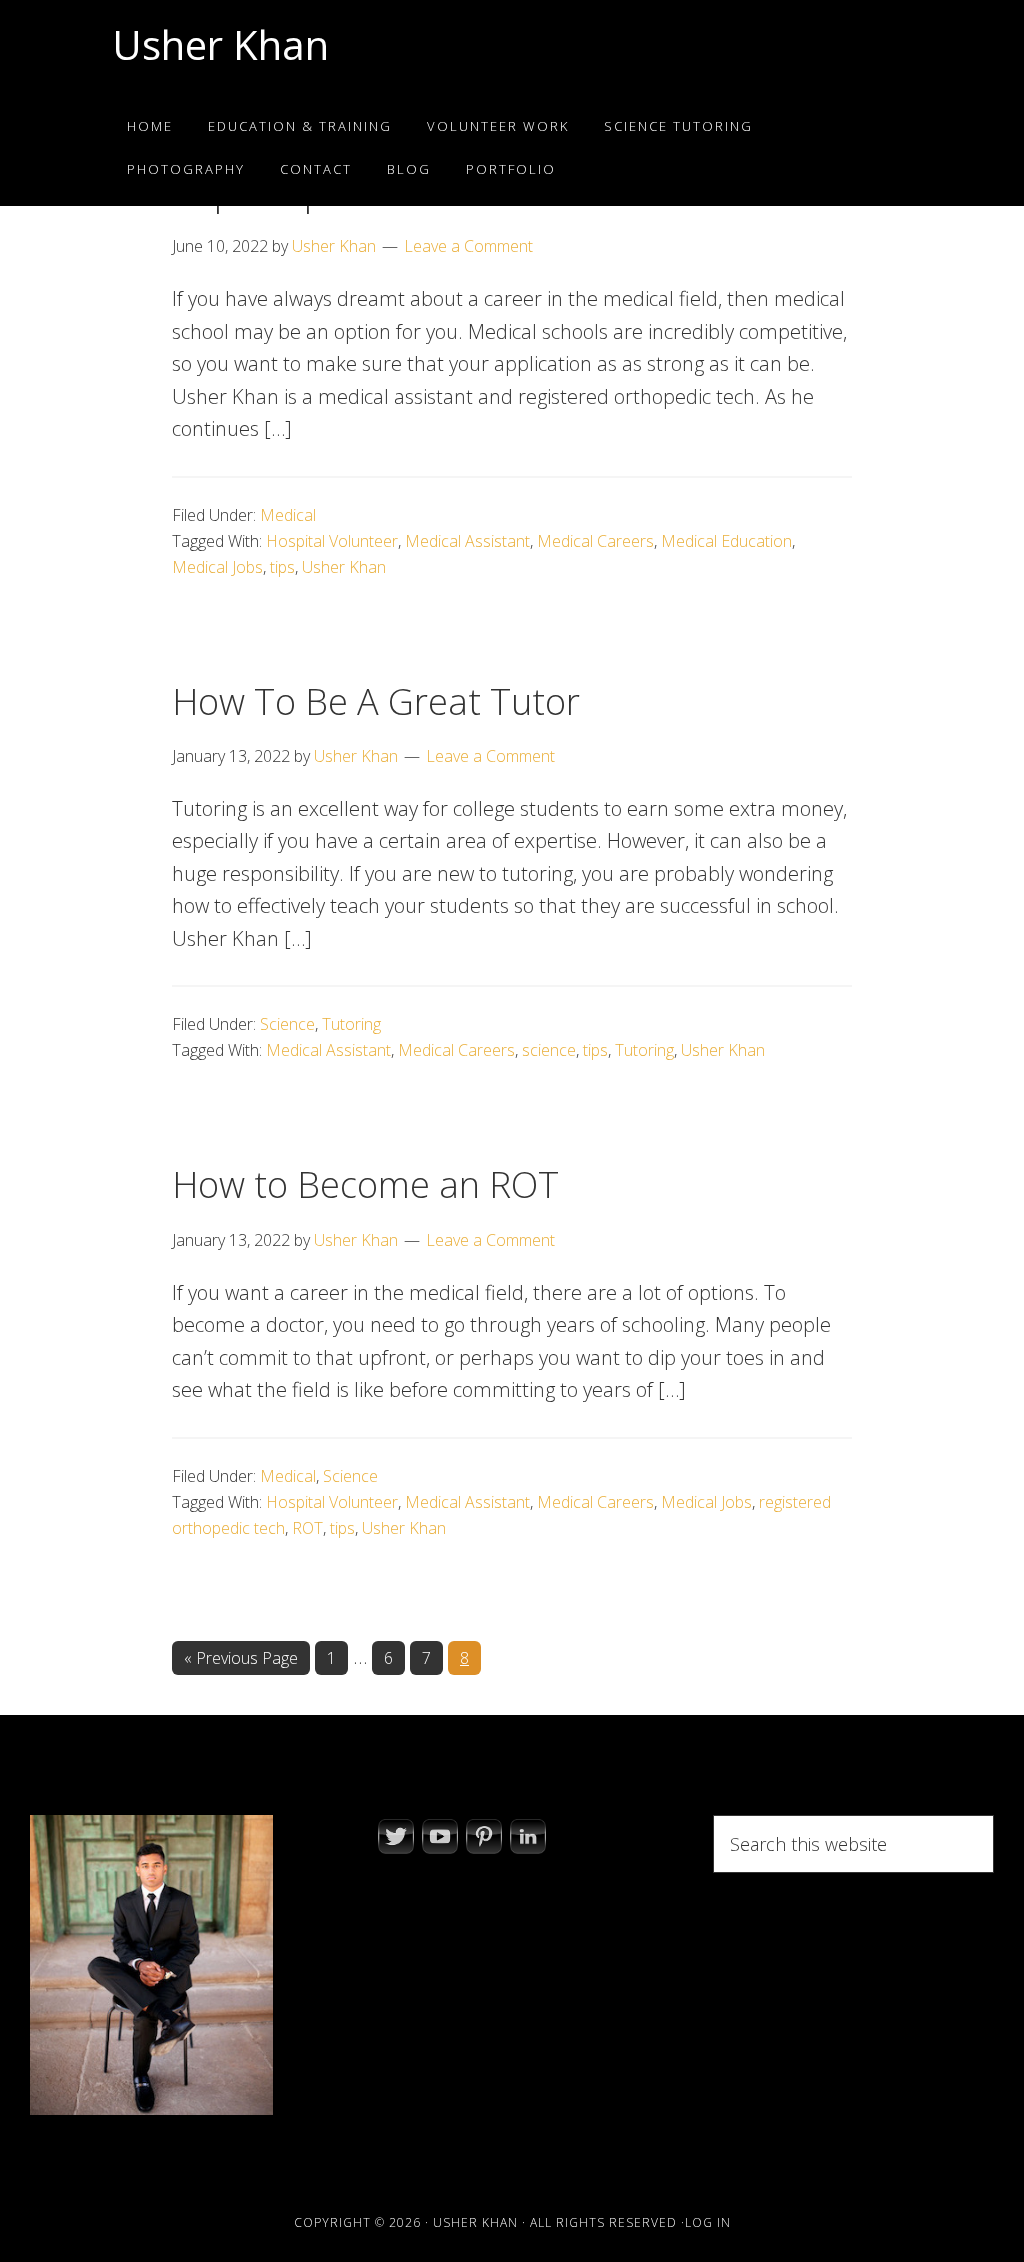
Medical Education (726, 541)
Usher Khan (220, 44)
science (549, 1050)
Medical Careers (595, 541)
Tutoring (351, 1024)
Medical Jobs (217, 567)
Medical (288, 515)
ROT (307, 1528)
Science (287, 1024)
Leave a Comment (468, 246)
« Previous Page (241, 1660)
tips (282, 567)
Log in (708, 2222)
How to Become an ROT (365, 1184)
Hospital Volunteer (332, 541)
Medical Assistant (467, 541)
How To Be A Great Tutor (376, 701)
